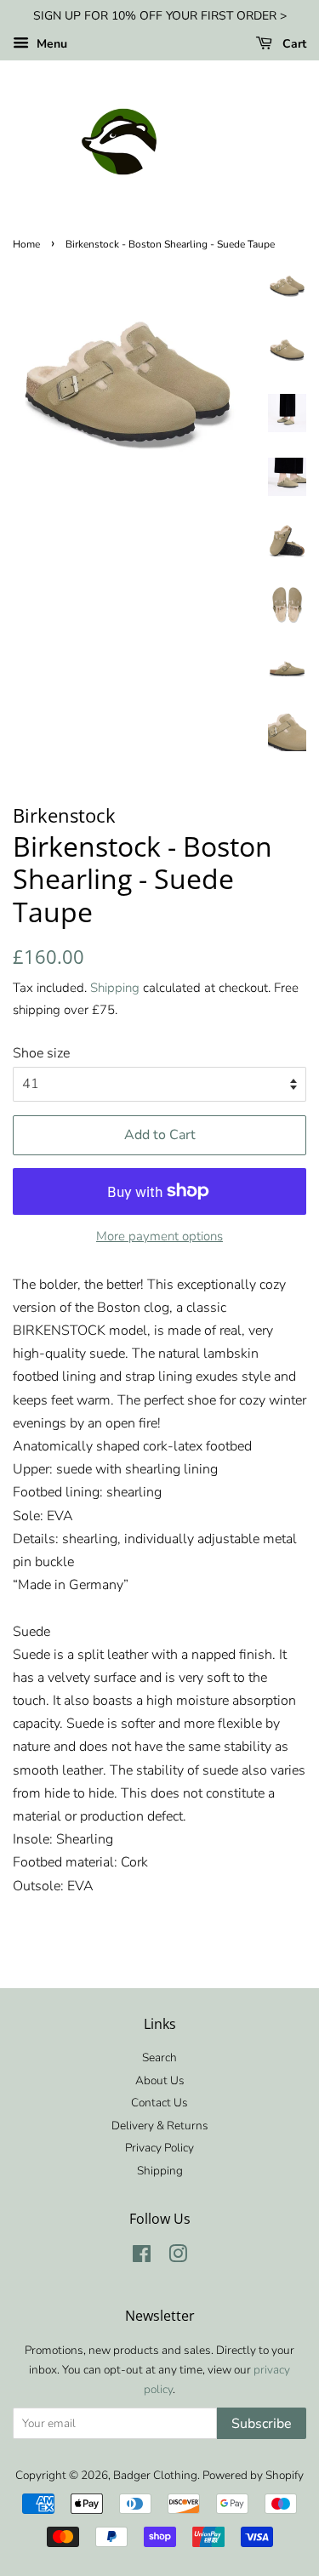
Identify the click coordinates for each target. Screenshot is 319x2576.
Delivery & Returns (160, 2126)
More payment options (159, 1236)
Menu (50, 44)
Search (159, 2057)
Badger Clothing (155, 2475)
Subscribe (262, 2424)
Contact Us (159, 2103)
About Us (160, 2080)
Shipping (115, 988)
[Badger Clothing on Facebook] (142, 2257)
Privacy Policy (159, 2148)
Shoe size (41, 1053)
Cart (293, 44)
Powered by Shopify (253, 2475)
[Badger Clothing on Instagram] (178, 2257)
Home (26, 244)
